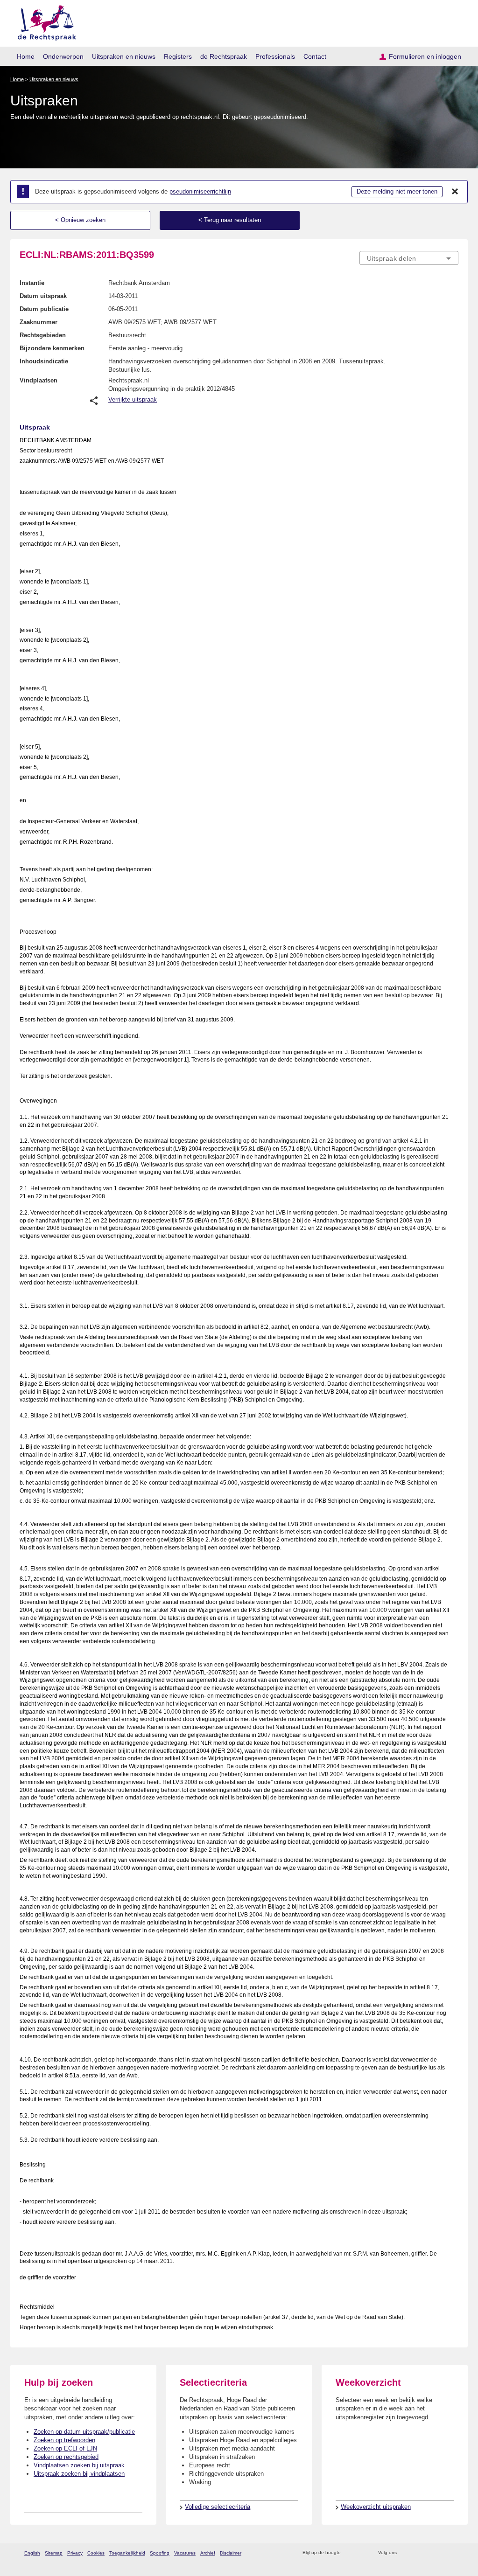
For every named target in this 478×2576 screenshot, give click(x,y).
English (32, 2553)
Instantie (32, 283)
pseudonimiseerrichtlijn (200, 191)
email (362, 2553)
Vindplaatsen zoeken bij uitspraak (79, 2465)
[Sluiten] (455, 192)
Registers (178, 56)
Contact (315, 56)
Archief (208, 2553)
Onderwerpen (63, 56)
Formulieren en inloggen (425, 56)
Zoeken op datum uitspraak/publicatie (84, 2432)
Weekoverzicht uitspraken (376, 2507)
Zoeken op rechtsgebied (66, 2457)
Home (26, 56)
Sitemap (54, 2553)
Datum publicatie (44, 309)
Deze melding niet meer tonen (397, 191)
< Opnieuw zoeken (80, 220)
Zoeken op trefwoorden (64, 2440)
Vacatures (185, 2553)
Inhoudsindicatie (44, 361)
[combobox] (409, 258)
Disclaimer (231, 2553)
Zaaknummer (39, 322)
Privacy (75, 2553)
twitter (405, 2553)
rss (349, 2553)
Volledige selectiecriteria (218, 2507)
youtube (453, 2553)
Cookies (96, 2553)
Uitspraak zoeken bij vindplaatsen (79, 2474)
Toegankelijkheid (127, 2553)
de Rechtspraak (224, 56)
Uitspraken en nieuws (124, 56)
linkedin (441, 2553)
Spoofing (160, 2553)
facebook (417, 2553)
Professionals (275, 56)
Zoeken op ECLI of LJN (65, 2448)
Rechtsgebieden (43, 335)
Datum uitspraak (43, 296)
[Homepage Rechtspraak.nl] (44, 21)
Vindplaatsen (39, 380)
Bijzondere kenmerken (52, 348)
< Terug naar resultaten (230, 220)
